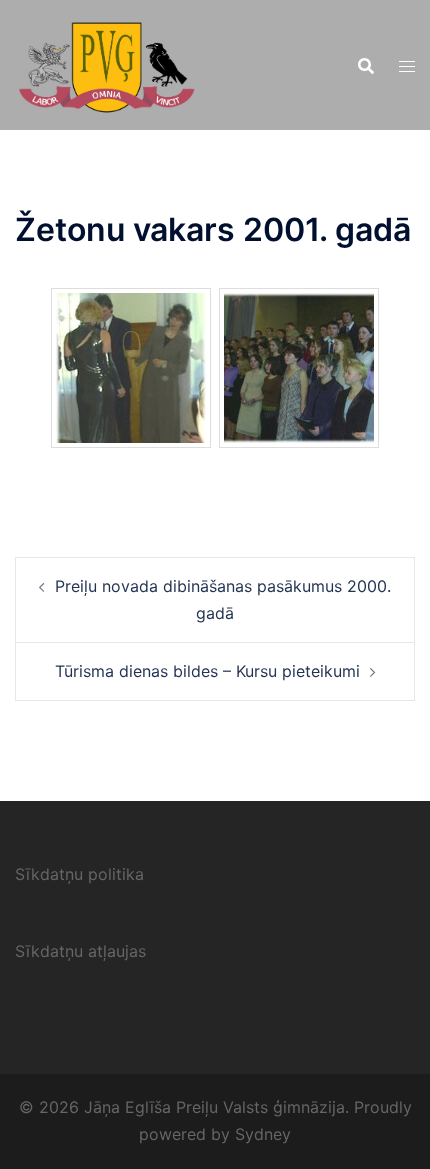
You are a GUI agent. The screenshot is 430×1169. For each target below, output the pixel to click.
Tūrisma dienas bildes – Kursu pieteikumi (207, 671)
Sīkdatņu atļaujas (80, 951)
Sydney (263, 1134)
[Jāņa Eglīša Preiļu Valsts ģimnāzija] (106, 63)
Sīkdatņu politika (79, 874)
